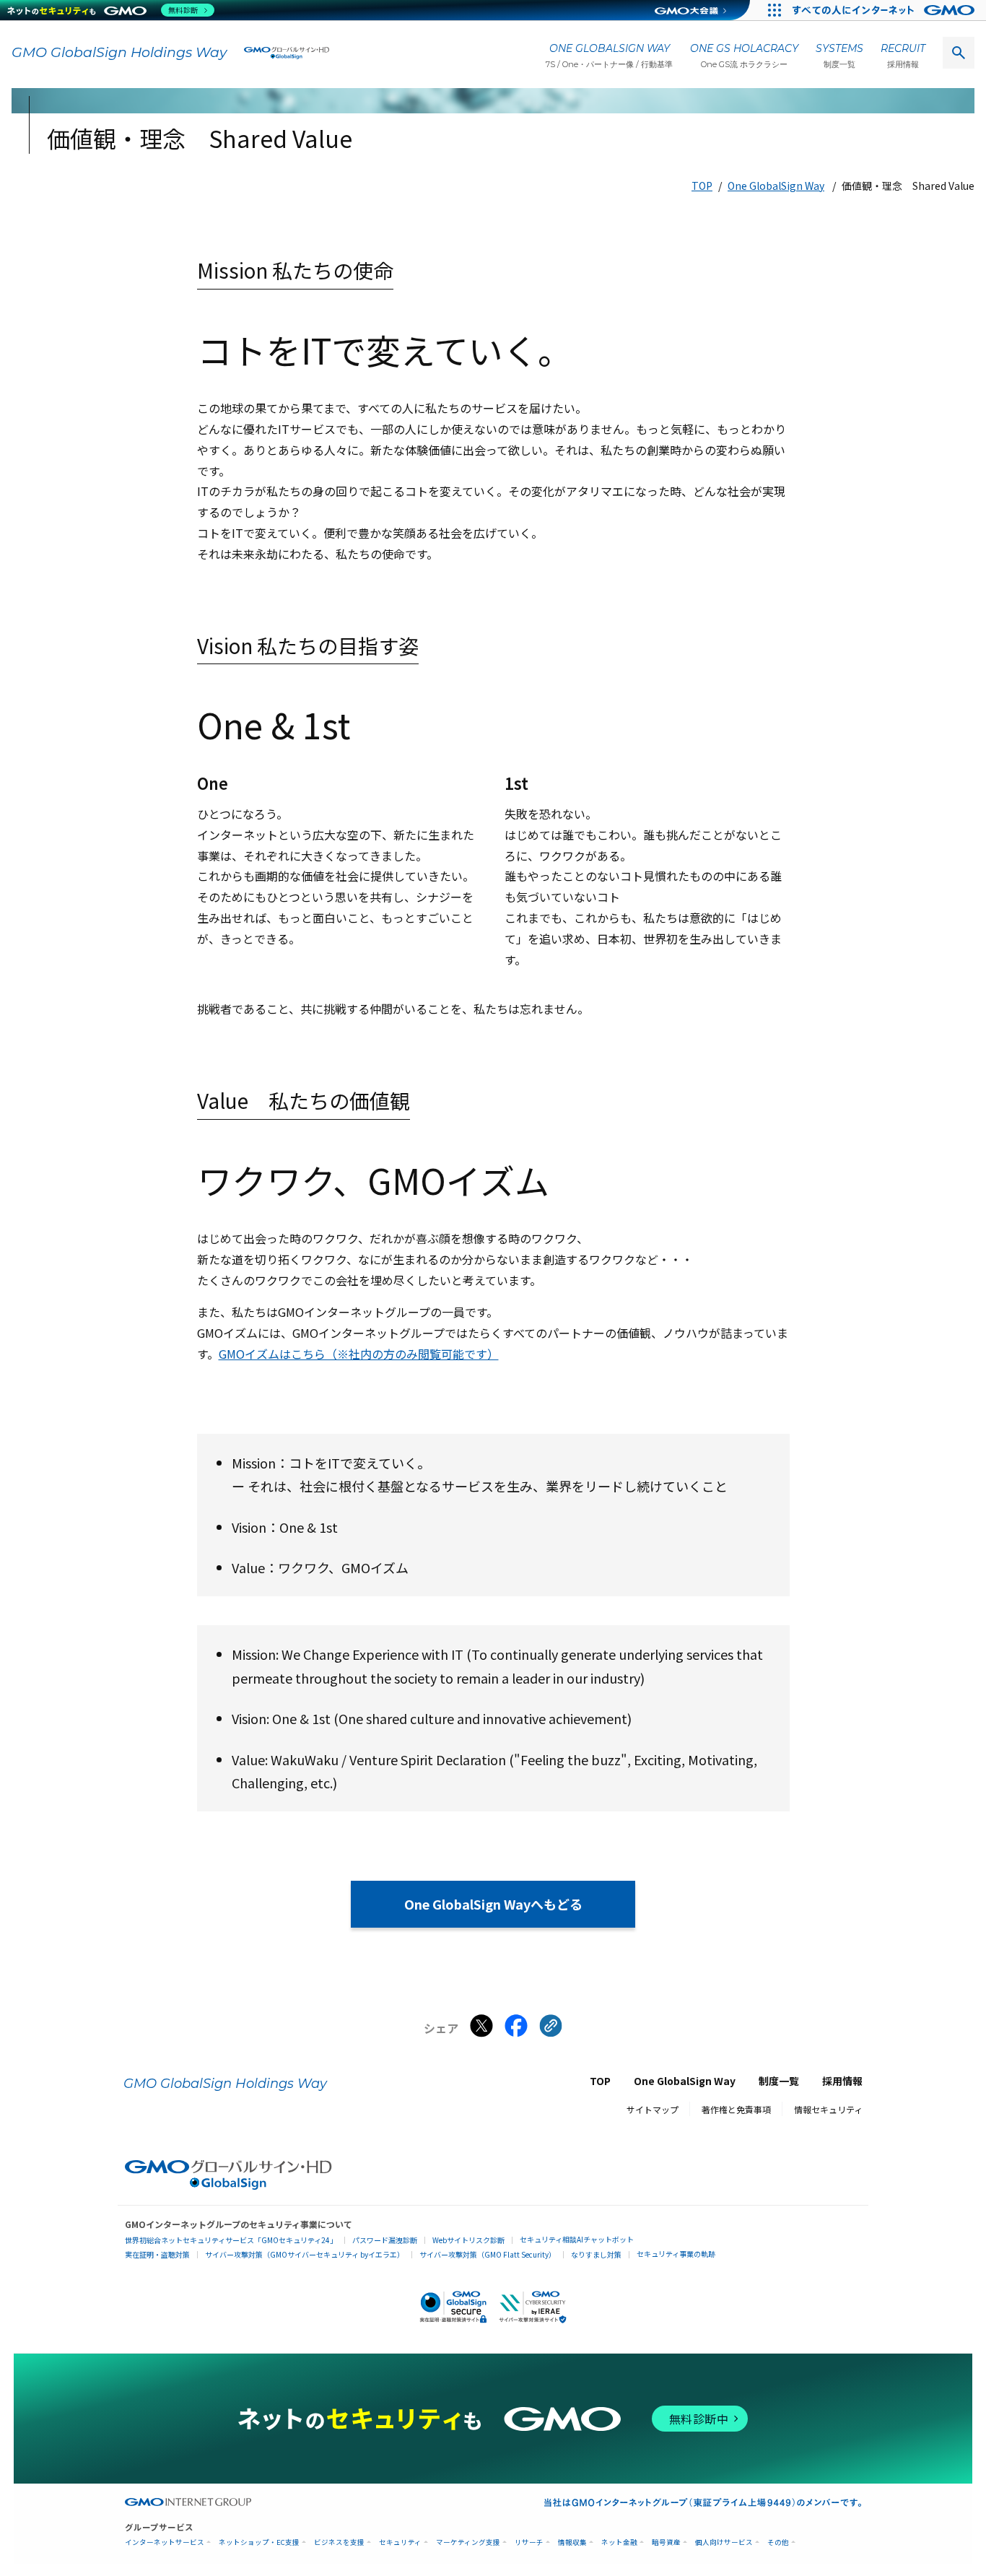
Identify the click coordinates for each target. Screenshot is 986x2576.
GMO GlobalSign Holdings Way (119, 52)
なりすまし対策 (596, 2254)
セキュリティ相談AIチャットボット (577, 2239)
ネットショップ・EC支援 (259, 2542)
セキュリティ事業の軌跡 (676, 2254)
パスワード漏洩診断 (385, 2240)
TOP (702, 186)
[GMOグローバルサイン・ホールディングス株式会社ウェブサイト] (228, 2185)
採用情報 (842, 2081)
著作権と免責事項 (736, 2109)
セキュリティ (400, 2542)
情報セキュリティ (828, 2109)
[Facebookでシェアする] (516, 2029)
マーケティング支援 (468, 2542)
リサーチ (529, 2542)
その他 (778, 2542)
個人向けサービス (724, 2542)
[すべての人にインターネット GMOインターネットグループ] (885, 10)
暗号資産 (666, 2542)
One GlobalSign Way (776, 186)
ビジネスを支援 (339, 2542)
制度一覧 (779, 2081)
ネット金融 (619, 2542)
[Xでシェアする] (481, 2029)
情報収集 (572, 2542)
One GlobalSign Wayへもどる (493, 1904)
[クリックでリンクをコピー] (551, 2029)
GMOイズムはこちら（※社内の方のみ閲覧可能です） (359, 1354)
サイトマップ (653, 2109)
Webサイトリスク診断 (468, 2240)
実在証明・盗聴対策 (157, 2254)
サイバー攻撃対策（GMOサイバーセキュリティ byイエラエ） (305, 2254)
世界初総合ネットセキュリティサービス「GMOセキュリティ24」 (231, 2240)
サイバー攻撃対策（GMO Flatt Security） (488, 2254)
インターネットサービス (165, 2542)
